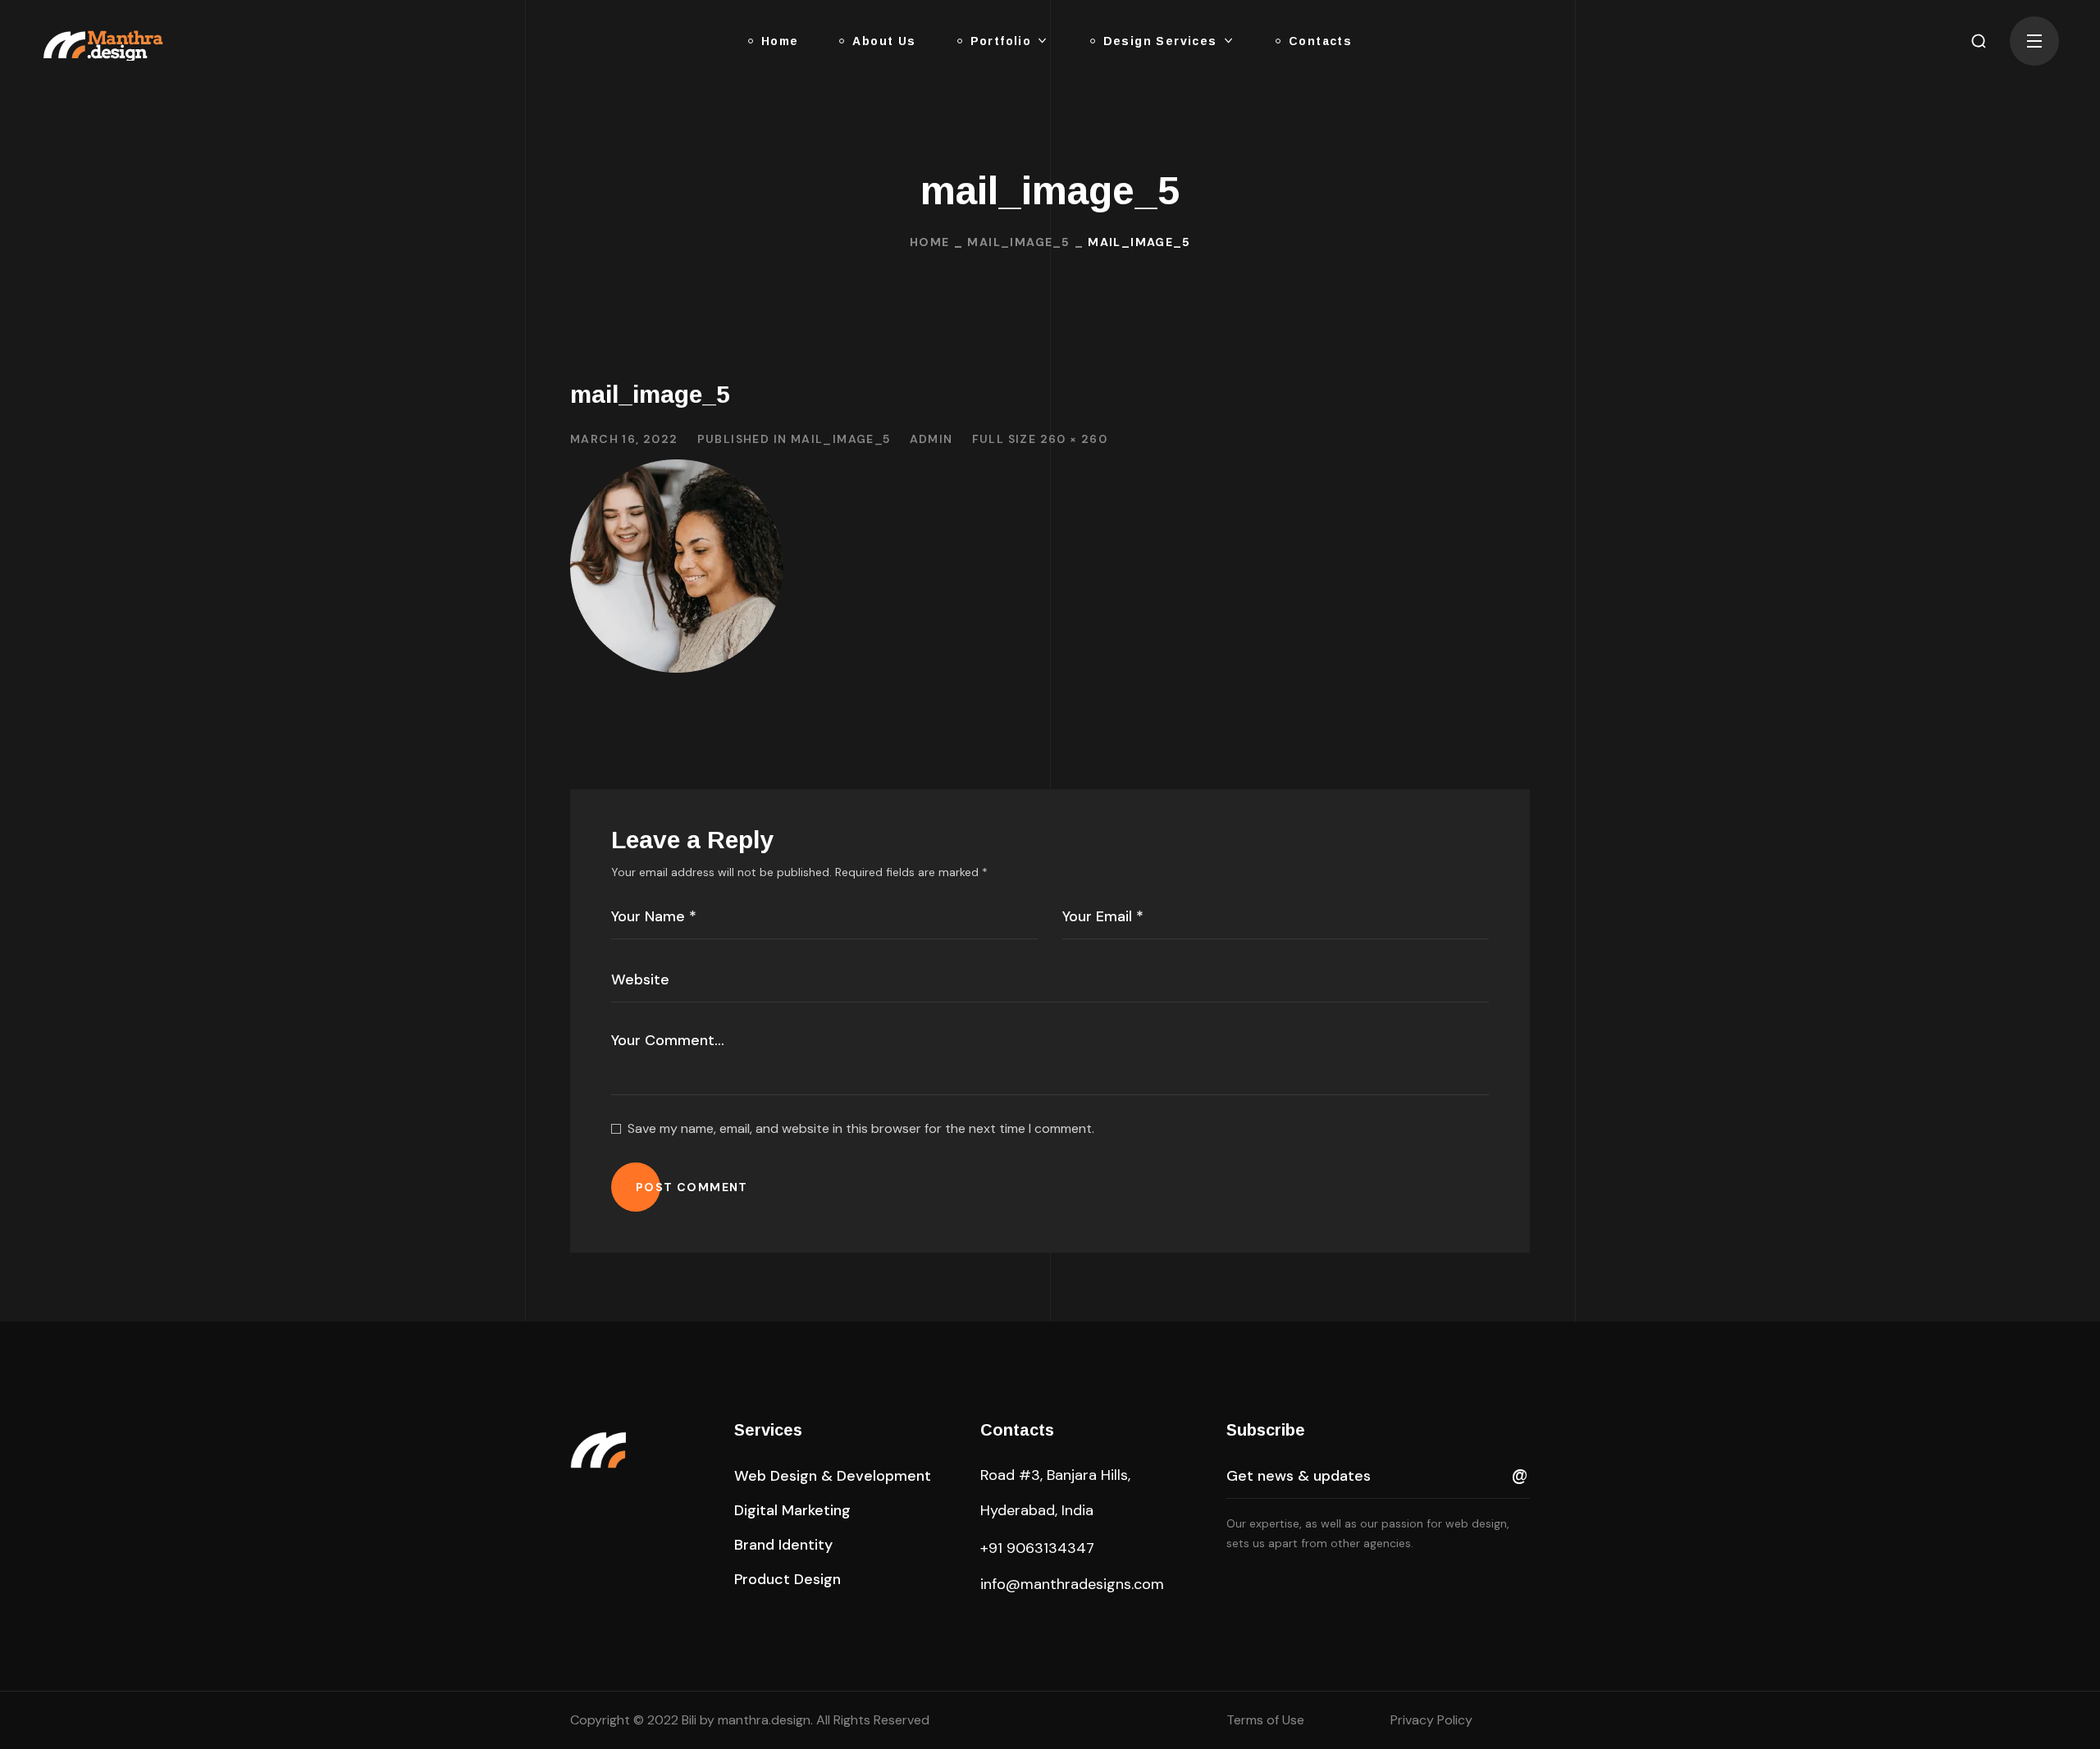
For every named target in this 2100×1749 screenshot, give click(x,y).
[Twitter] (1336, 1587)
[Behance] (1405, 1587)
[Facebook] (1233, 1587)
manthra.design (764, 1720)
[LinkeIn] (1302, 1587)
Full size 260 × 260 (1040, 439)
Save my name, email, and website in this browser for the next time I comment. (861, 1128)
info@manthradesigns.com (1072, 1584)
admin (931, 439)
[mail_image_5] (677, 471)
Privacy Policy (1431, 1720)
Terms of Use (1265, 1720)
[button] (1979, 41)
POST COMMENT (692, 1187)
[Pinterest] (1267, 1587)
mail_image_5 (1018, 242)
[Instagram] (1371, 1587)
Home (930, 242)
